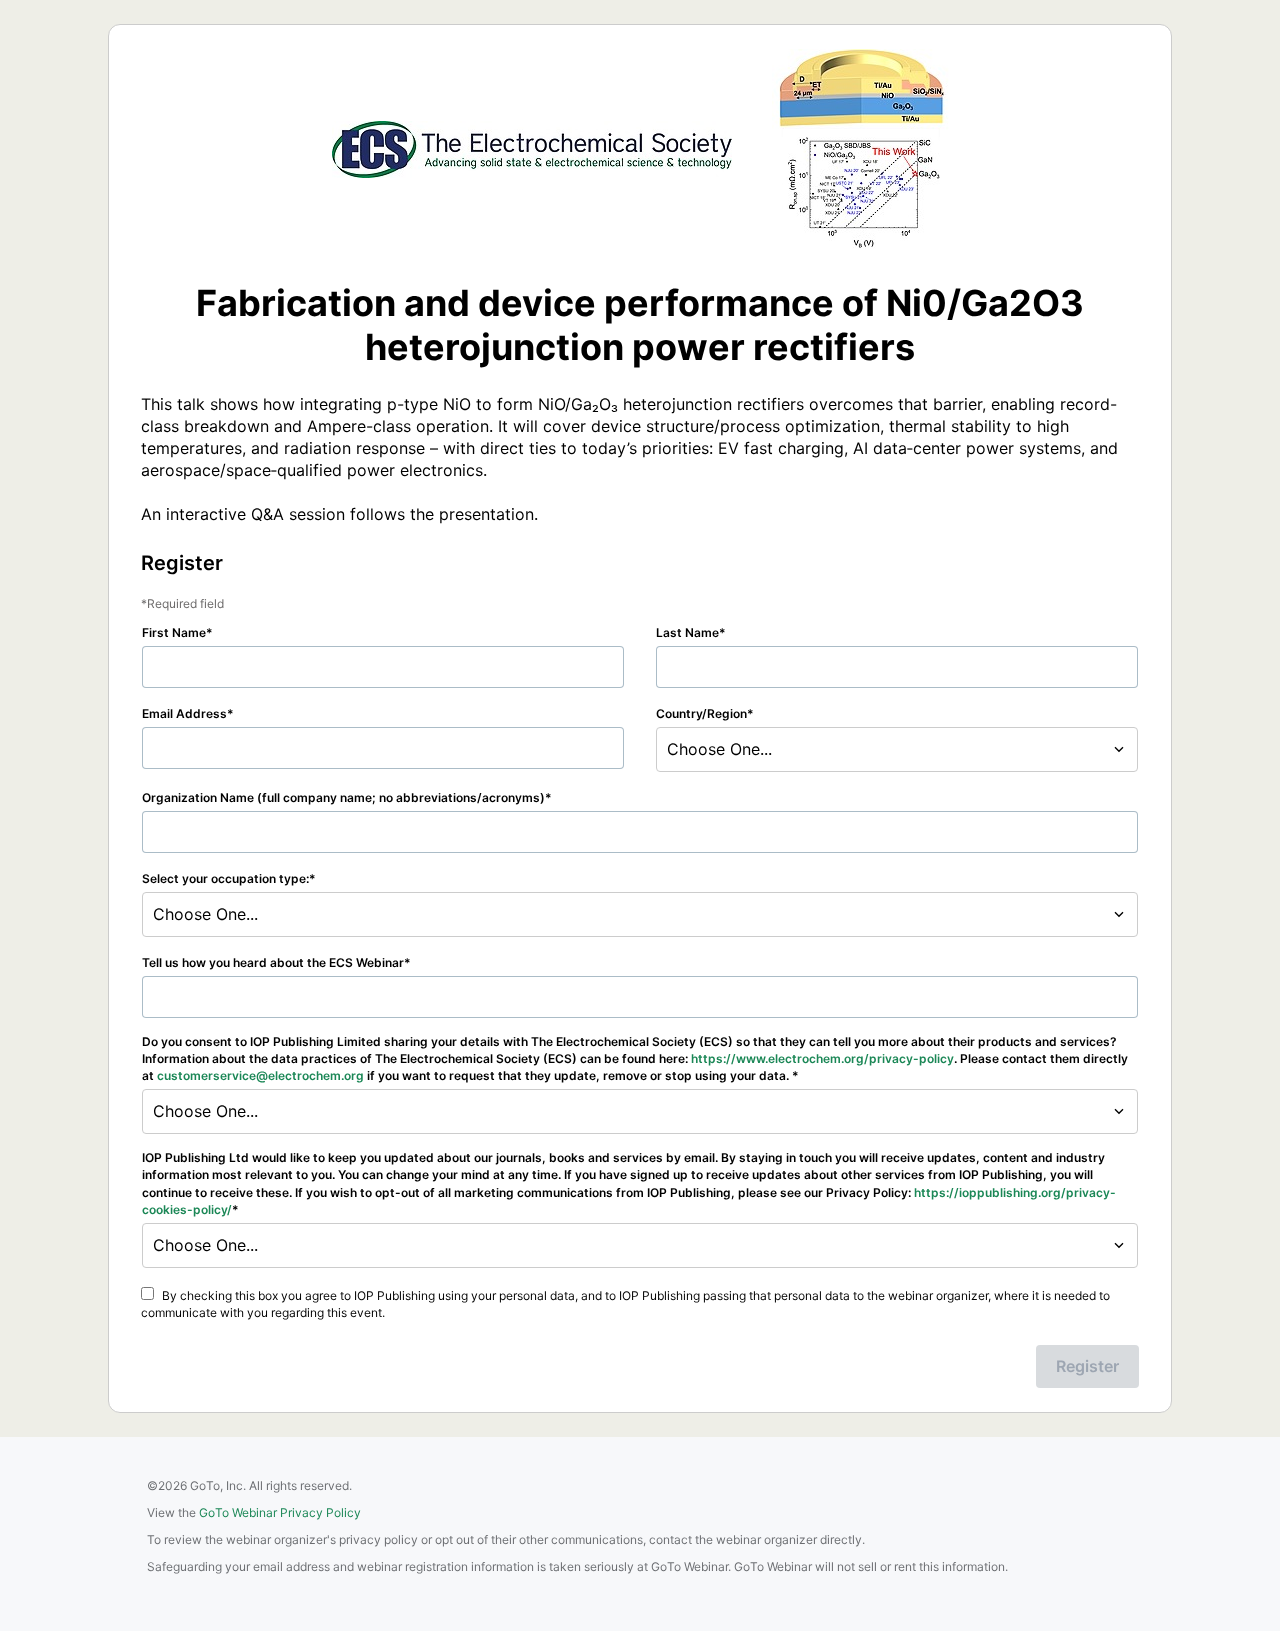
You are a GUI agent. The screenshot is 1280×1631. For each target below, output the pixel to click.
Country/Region (701, 713)
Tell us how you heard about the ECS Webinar (273, 962)
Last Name (687, 632)
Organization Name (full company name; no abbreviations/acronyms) (343, 797)
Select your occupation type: (225, 878)
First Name (174, 632)
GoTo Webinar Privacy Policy (280, 1512)
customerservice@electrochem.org (260, 1075)
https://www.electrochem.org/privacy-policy (822, 1058)
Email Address (184, 713)
